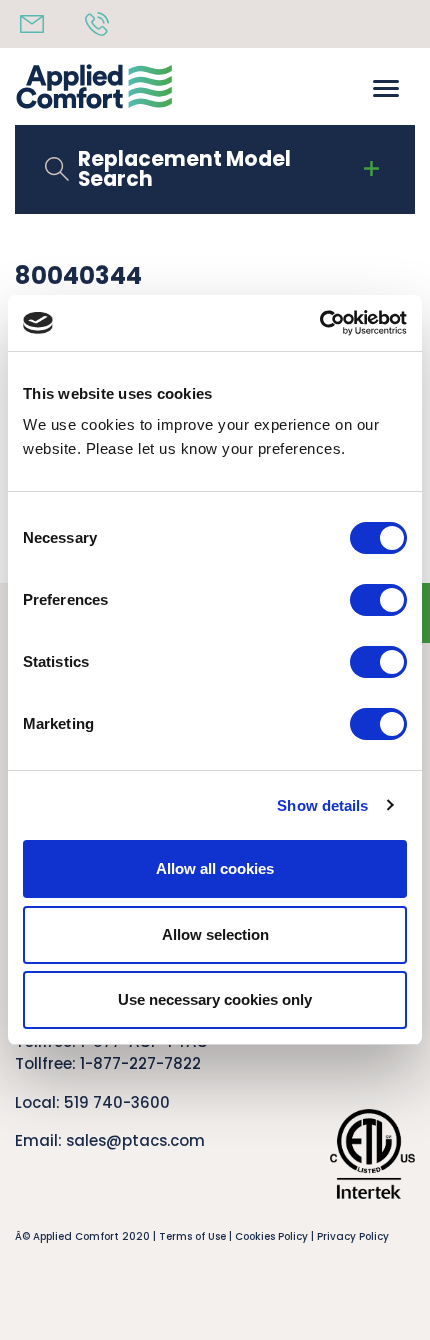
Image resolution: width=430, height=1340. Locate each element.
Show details (322, 805)
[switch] (378, 600)
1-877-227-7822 (140, 1063)
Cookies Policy (271, 1236)
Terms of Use (192, 1236)
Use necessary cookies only (215, 999)
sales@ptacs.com (135, 1140)
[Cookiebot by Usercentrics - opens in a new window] (319, 323)
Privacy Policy (353, 1236)
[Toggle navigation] (386, 86)
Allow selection (215, 934)
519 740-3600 (117, 1102)
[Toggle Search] (371, 169)
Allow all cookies (215, 868)
